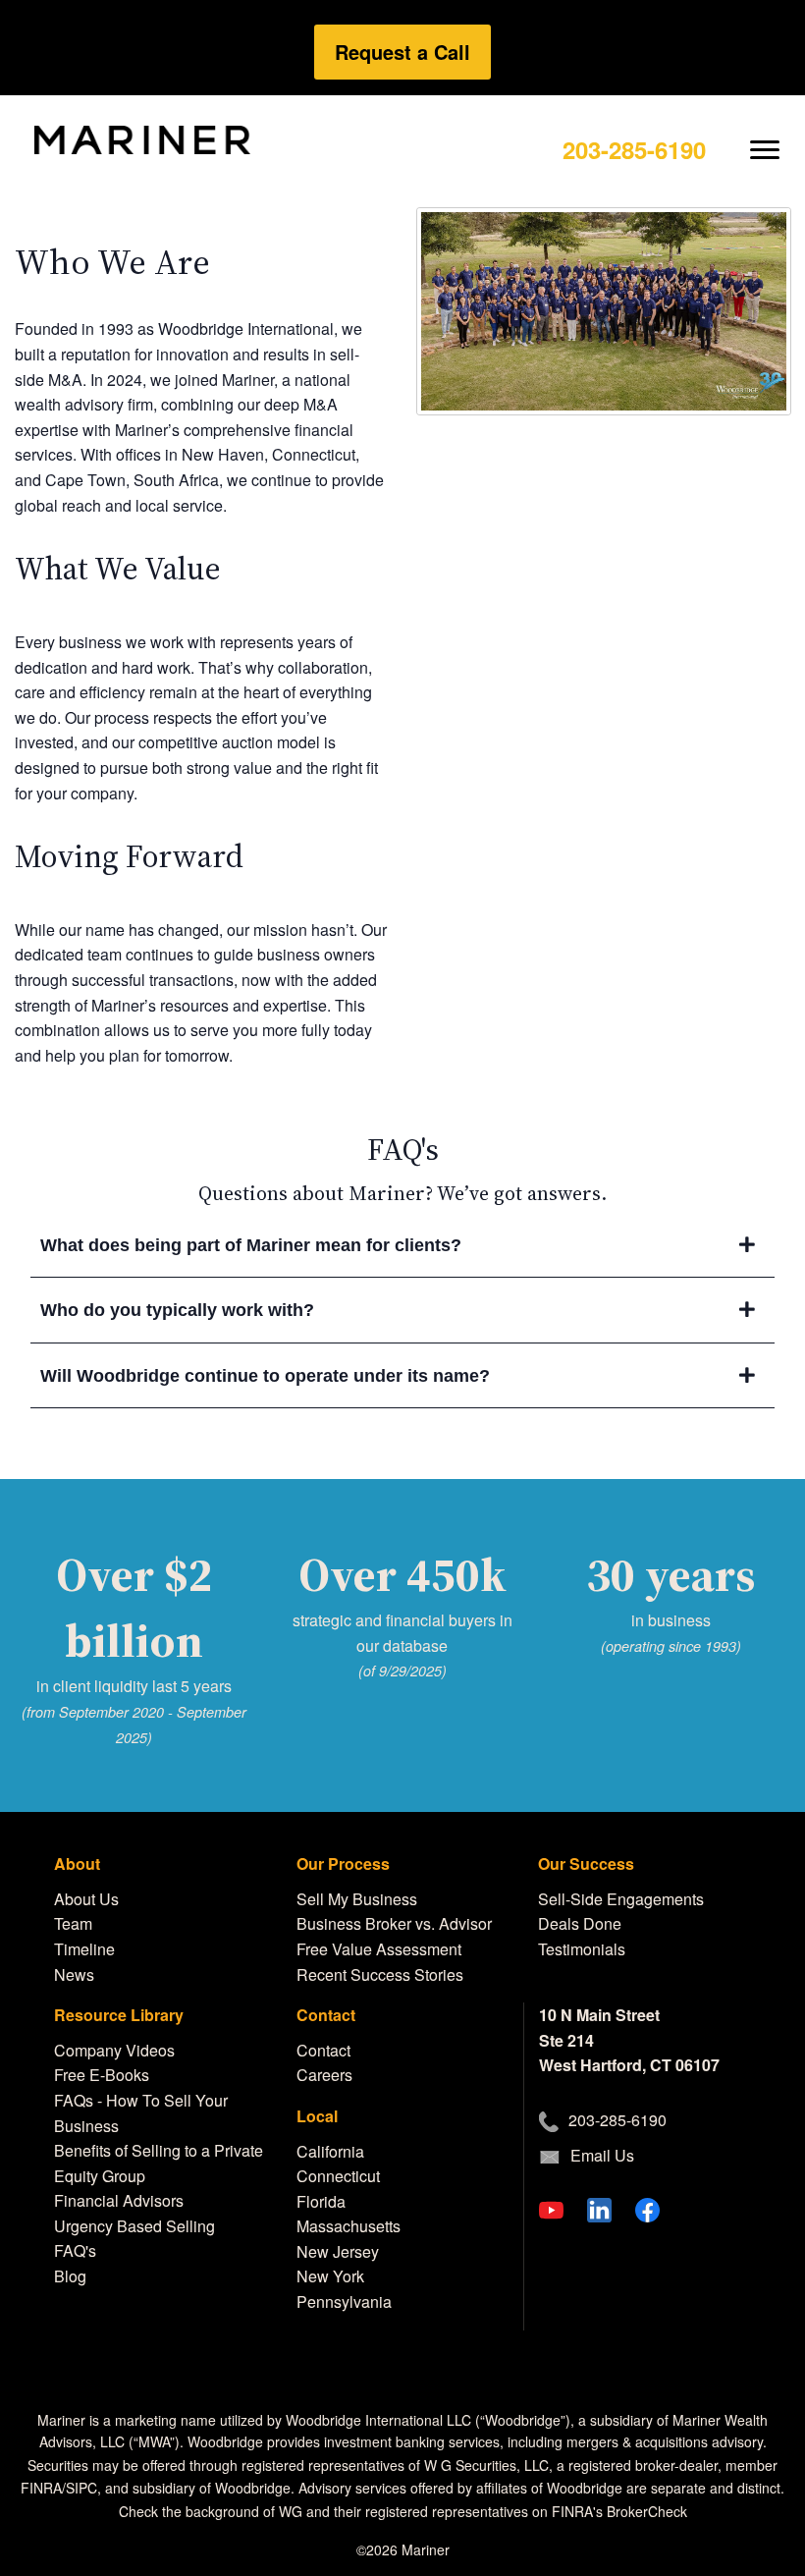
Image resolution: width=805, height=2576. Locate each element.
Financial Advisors (119, 2200)
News (74, 1974)
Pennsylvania (344, 2302)
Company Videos (114, 2050)
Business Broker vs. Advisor (394, 1923)
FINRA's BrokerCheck (619, 2511)
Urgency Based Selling (134, 2226)
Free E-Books (102, 2075)
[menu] (765, 135)
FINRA (41, 2488)
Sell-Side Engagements (621, 1899)
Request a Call (402, 52)
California (330, 2151)
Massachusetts (349, 2226)
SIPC (81, 2488)
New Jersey (338, 2251)
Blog (70, 2276)
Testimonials (582, 1949)
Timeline (84, 1949)
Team (73, 1923)
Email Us (602, 2155)
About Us (86, 1899)
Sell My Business (357, 1899)
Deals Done (580, 1923)
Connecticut (338, 2176)
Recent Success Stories (380, 1974)
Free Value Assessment (379, 1949)
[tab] (402, 1246)
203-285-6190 (634, 149)
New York (330, 2276)
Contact (323, 2050)
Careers (324, 2075)
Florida (321, 2201)
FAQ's (75, 2250)
